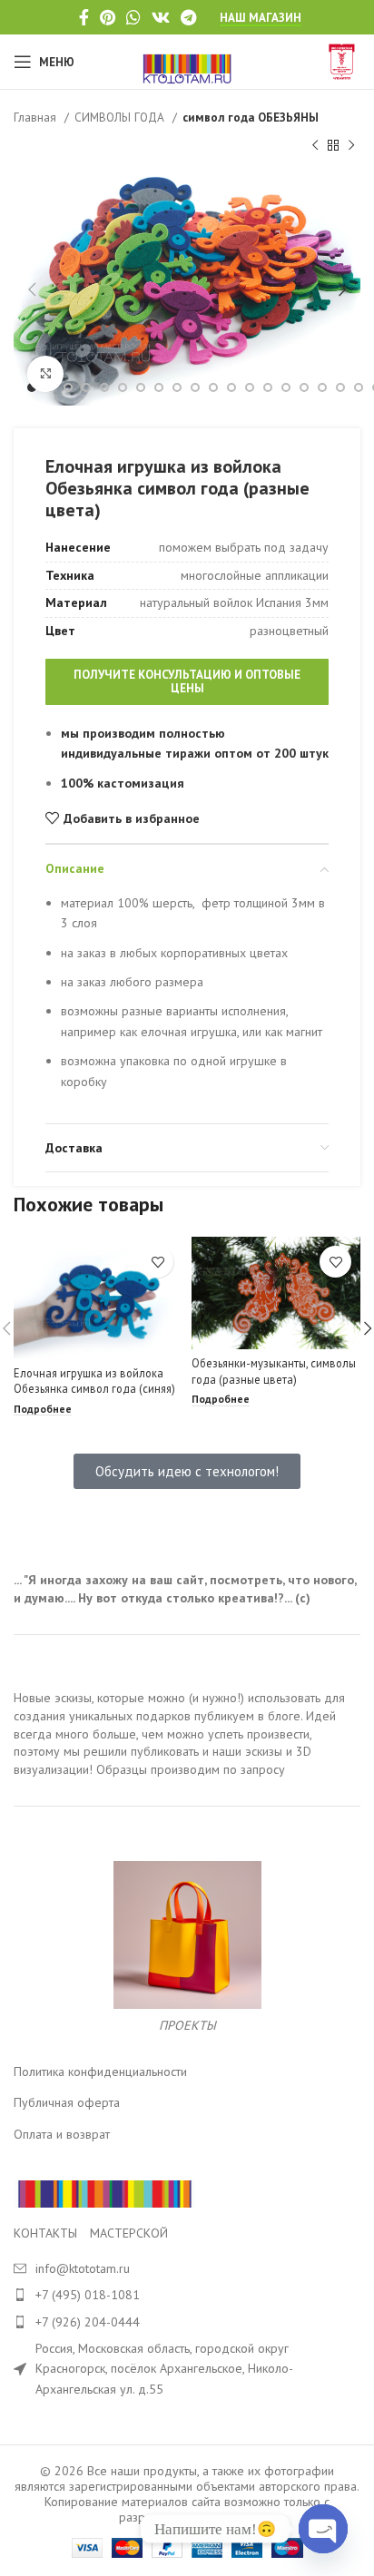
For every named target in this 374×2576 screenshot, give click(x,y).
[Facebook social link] (84, 17)
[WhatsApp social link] (133, 17)
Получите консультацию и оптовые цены (187, 682)
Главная (37, 117)
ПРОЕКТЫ (187, 2025)
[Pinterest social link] (108, 17)
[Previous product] (315, 145)
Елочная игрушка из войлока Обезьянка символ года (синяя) (94, 1381)
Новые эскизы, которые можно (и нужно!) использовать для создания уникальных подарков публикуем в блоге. (179, 1707)
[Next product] (351, 145)
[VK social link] (161, 17)
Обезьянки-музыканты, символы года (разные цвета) (274, 1371)
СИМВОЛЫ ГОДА (121, 117)
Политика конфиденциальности (100, 2072)
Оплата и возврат (62, 2134)
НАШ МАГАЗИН (261, 18)
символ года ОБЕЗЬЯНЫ (251, 117)
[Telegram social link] (188, 17)
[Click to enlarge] (45, 374)
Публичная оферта (67, 2102)
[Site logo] (187, 61)
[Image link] (104, 2192)
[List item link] (187, 2295)
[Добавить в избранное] (157, 1262)
